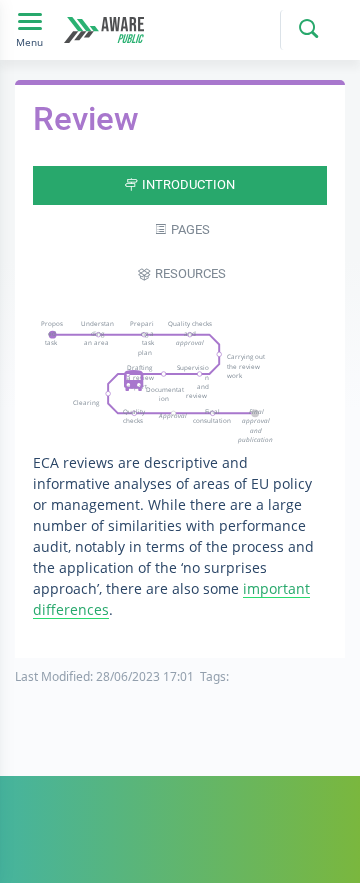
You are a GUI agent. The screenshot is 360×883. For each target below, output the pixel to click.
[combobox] (306, 30)
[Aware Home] (104, 29)
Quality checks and (190, 333)
